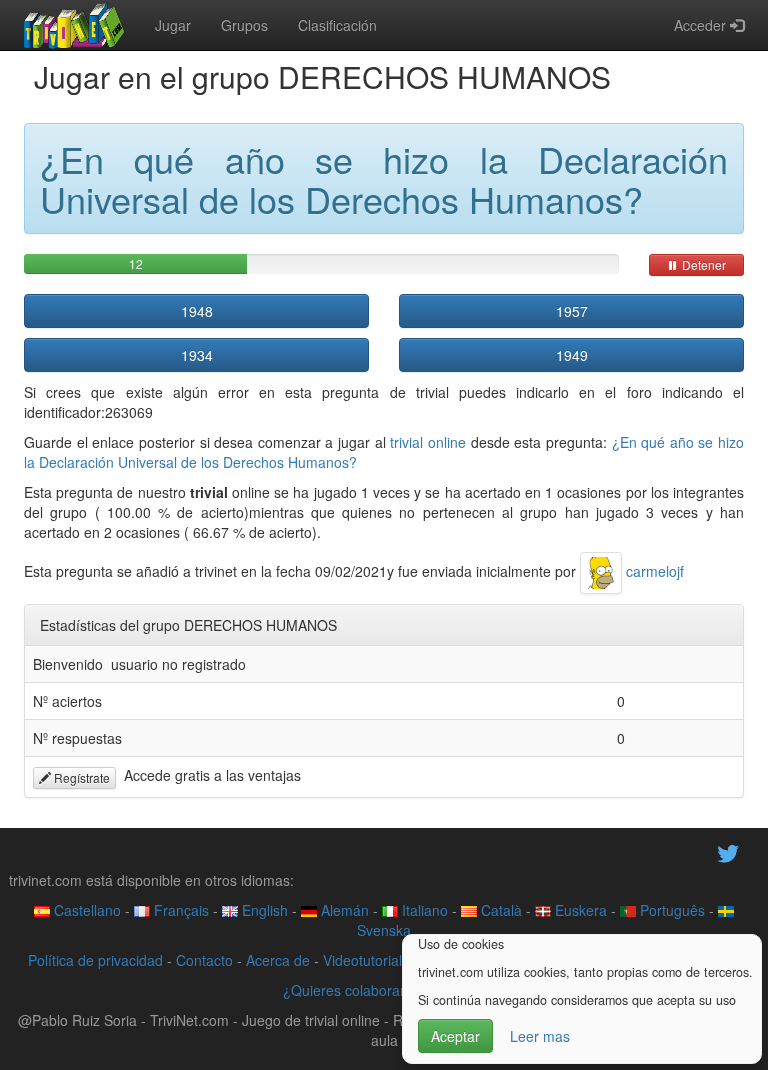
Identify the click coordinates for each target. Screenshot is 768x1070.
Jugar (173, 25)
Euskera (579, 910)
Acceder (702, 25)
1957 (572, 311)
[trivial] (74, 25)
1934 (197, 355)
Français (179, 910)
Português (670, 910)
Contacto (204, 960)
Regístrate (80, 777)
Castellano (85, 910)
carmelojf (653, 571)
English (263, 910)
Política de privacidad (95, 960)
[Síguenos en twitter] (728, 851)
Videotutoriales (370, 960)
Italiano (423, 910)
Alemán (343, 910)
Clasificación (337, 25)
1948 (197, 311)
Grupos (244, 25)
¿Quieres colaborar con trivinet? (384, 990)
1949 (572, 355)
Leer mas (540, 1036)
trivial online (428, 442)
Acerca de (278, 960)
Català (499, 910)
